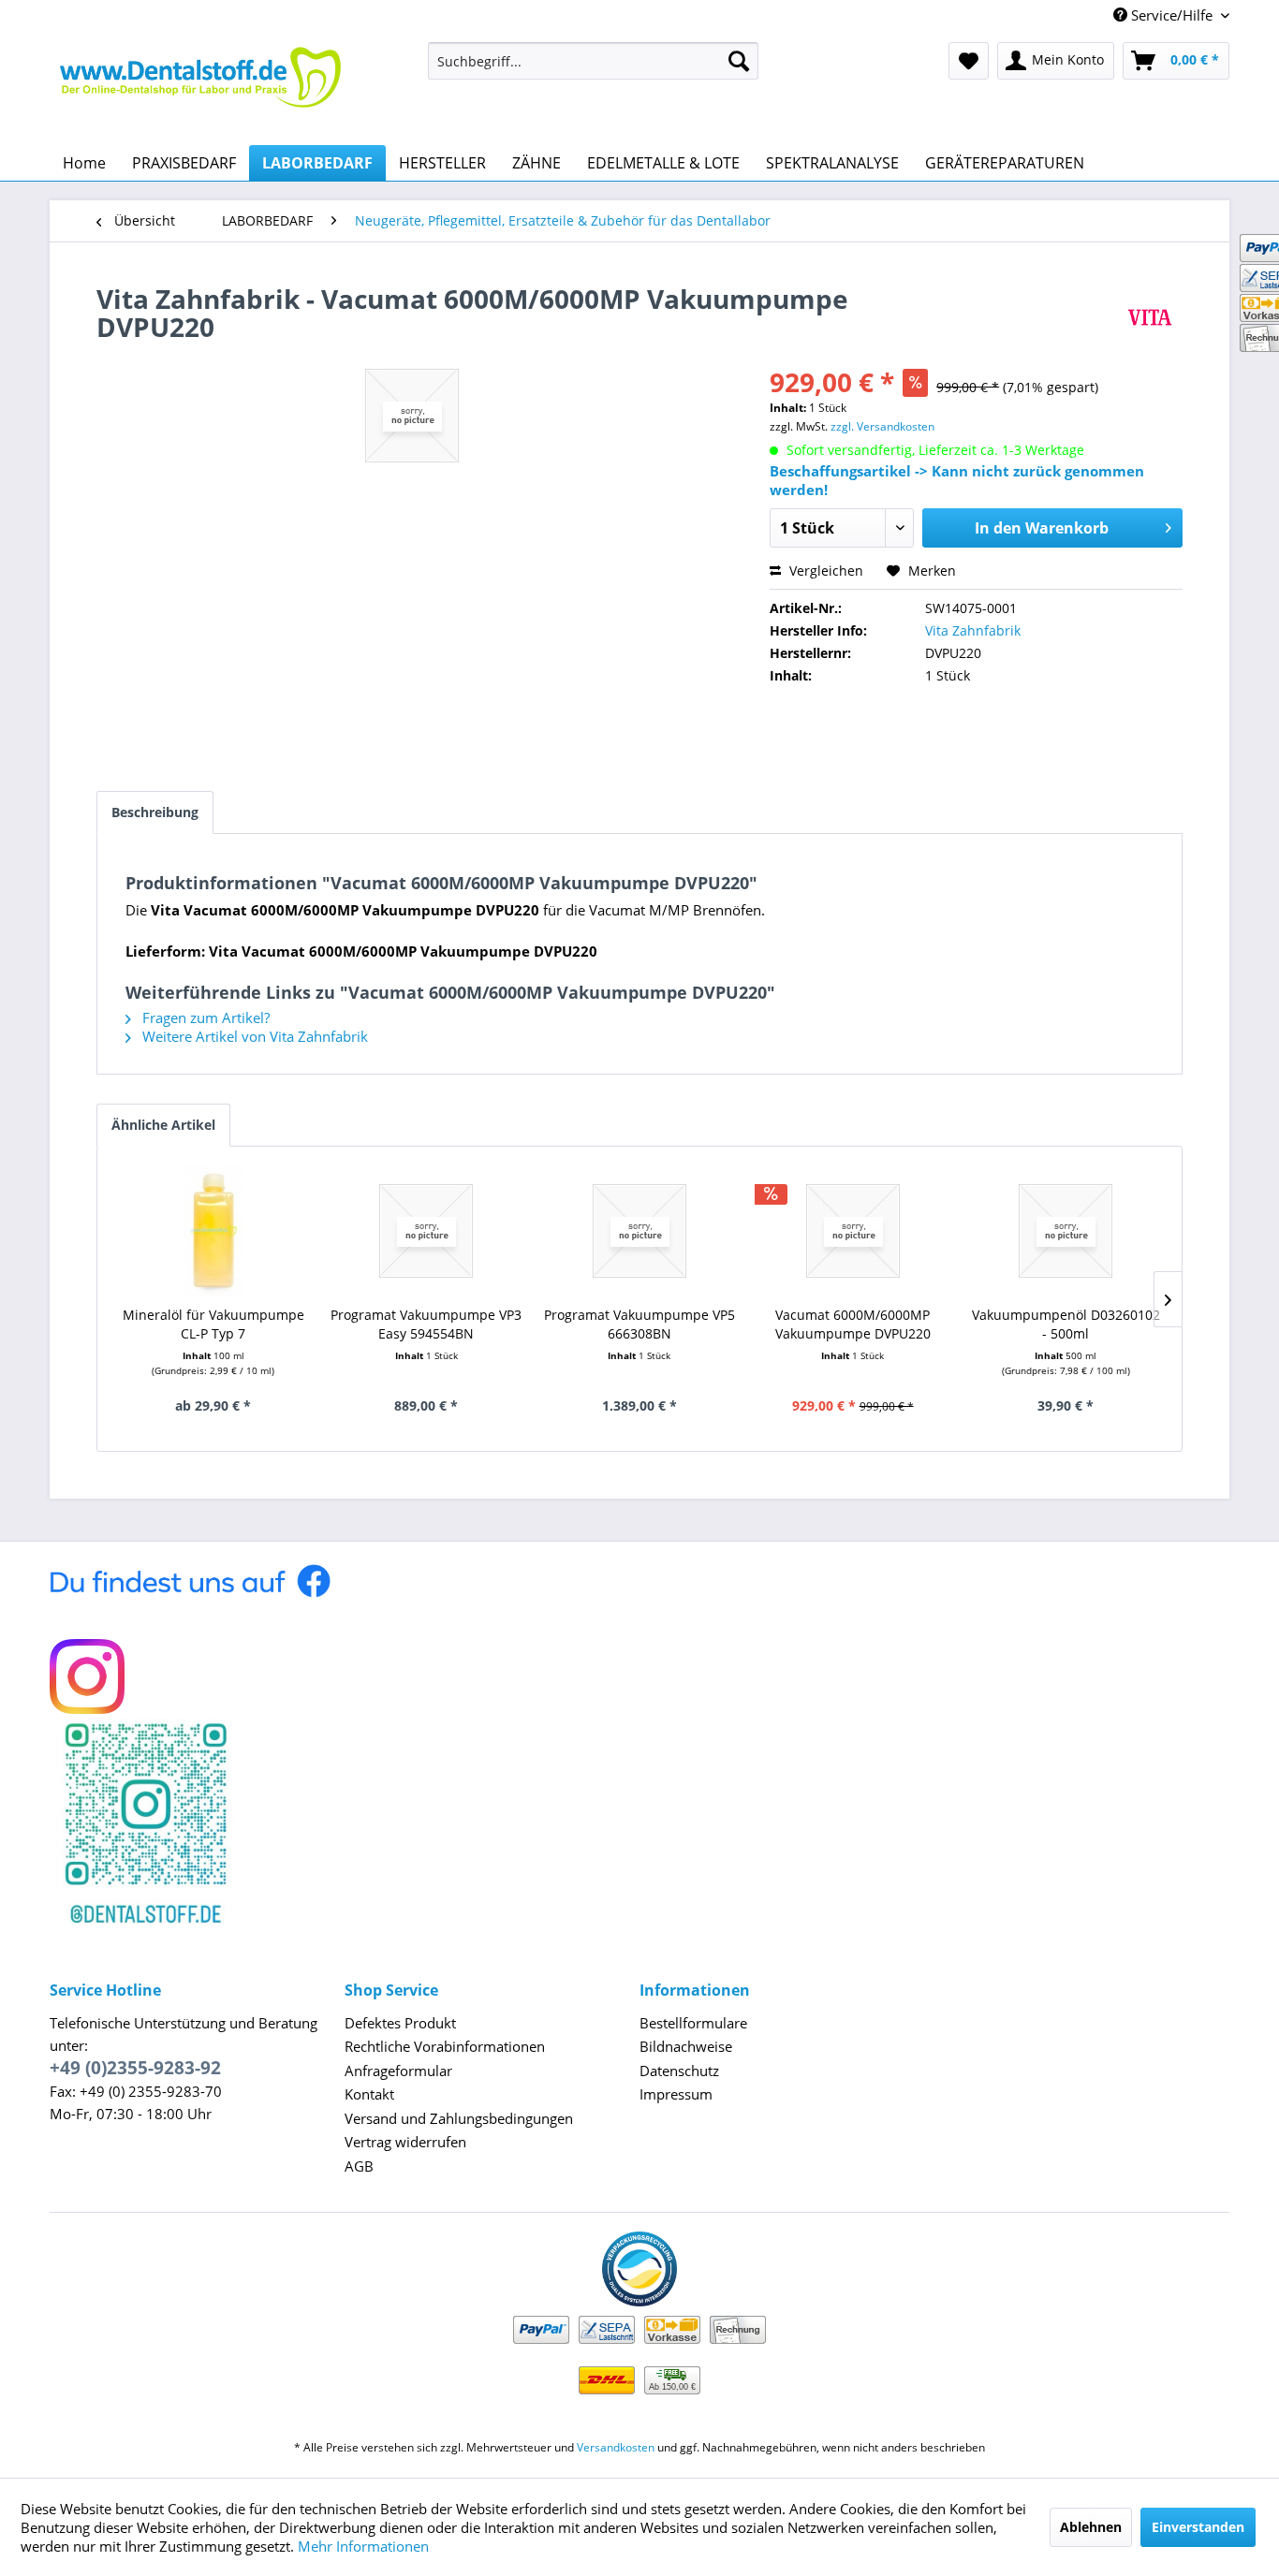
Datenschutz (679, 2071)
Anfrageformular (398, 2071)
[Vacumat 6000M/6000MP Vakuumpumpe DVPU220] (853, 1231)
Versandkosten (616, 2447)
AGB (359, 2166)
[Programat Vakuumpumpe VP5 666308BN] (639, 1231)
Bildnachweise (686, 2046)
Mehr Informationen (363, 2546)
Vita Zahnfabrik (973, 630)
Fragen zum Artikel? (204, 1017)
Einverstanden (1198, 2527)
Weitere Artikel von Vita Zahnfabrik (253, 1036)
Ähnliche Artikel (163, 1125)
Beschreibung (155, 812)
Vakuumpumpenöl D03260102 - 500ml (1066, 1324)
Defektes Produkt (400, 2023)
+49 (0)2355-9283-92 (135, 2068)
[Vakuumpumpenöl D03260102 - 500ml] (1066, 1231)
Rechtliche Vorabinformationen (445, 2046)
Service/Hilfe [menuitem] (1172, 15)
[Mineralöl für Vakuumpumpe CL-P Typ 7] (213, 1231)
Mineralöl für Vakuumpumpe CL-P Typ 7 (213, 1324)
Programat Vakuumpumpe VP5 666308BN (639, 1324)
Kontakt (369, 2094)
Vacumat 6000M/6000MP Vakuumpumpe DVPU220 (853, 1324)
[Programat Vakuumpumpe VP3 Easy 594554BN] (427, 1231)
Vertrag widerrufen (405, 2142)
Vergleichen (824, 571)
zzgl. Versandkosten (882, 426)
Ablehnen (1091, 2527)
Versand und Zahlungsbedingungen (459, 2118)
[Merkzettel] (969, 61)
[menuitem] (593, 61)
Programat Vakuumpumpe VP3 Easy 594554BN (426, 1324)
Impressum (676, 2094)
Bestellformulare (693, 2023)
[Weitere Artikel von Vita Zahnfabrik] (1150, 317)
